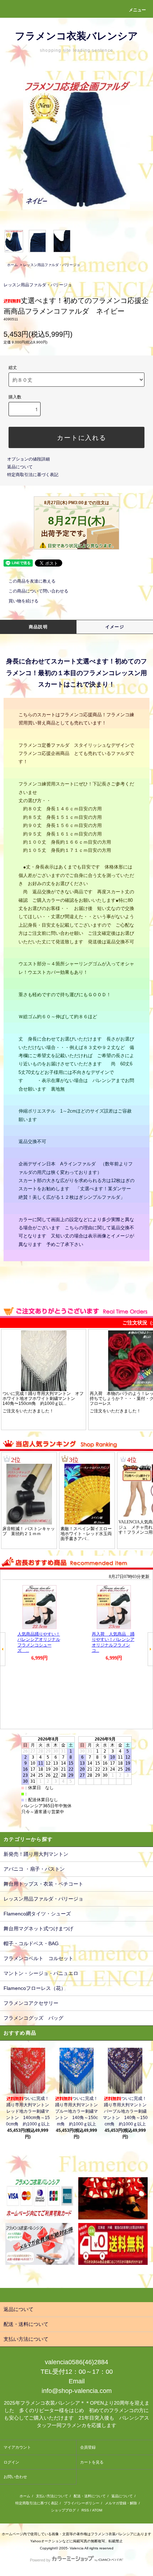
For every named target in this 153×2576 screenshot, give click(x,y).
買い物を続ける (23, 601)
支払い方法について (52, 2496)
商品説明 (38, 627)
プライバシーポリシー (81, 2503)
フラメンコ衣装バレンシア (76, 36)
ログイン (11, 2462)
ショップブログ (63, 2510)
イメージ (115, 627)
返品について (20, 467)
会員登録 (88, 2447)
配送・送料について (90, 2496)
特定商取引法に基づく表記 (33, 475)
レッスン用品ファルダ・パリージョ (52, 265)
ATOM (97, 2510)
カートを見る (92, 2462)
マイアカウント (17, 2447)
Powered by (40, 2560)
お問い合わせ (15, 2477)
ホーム (12, 265)
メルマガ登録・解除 (121, 2503)
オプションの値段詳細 (28, 459)
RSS (85, 2510)
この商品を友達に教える (32, 581)
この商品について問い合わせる (38, 591)
